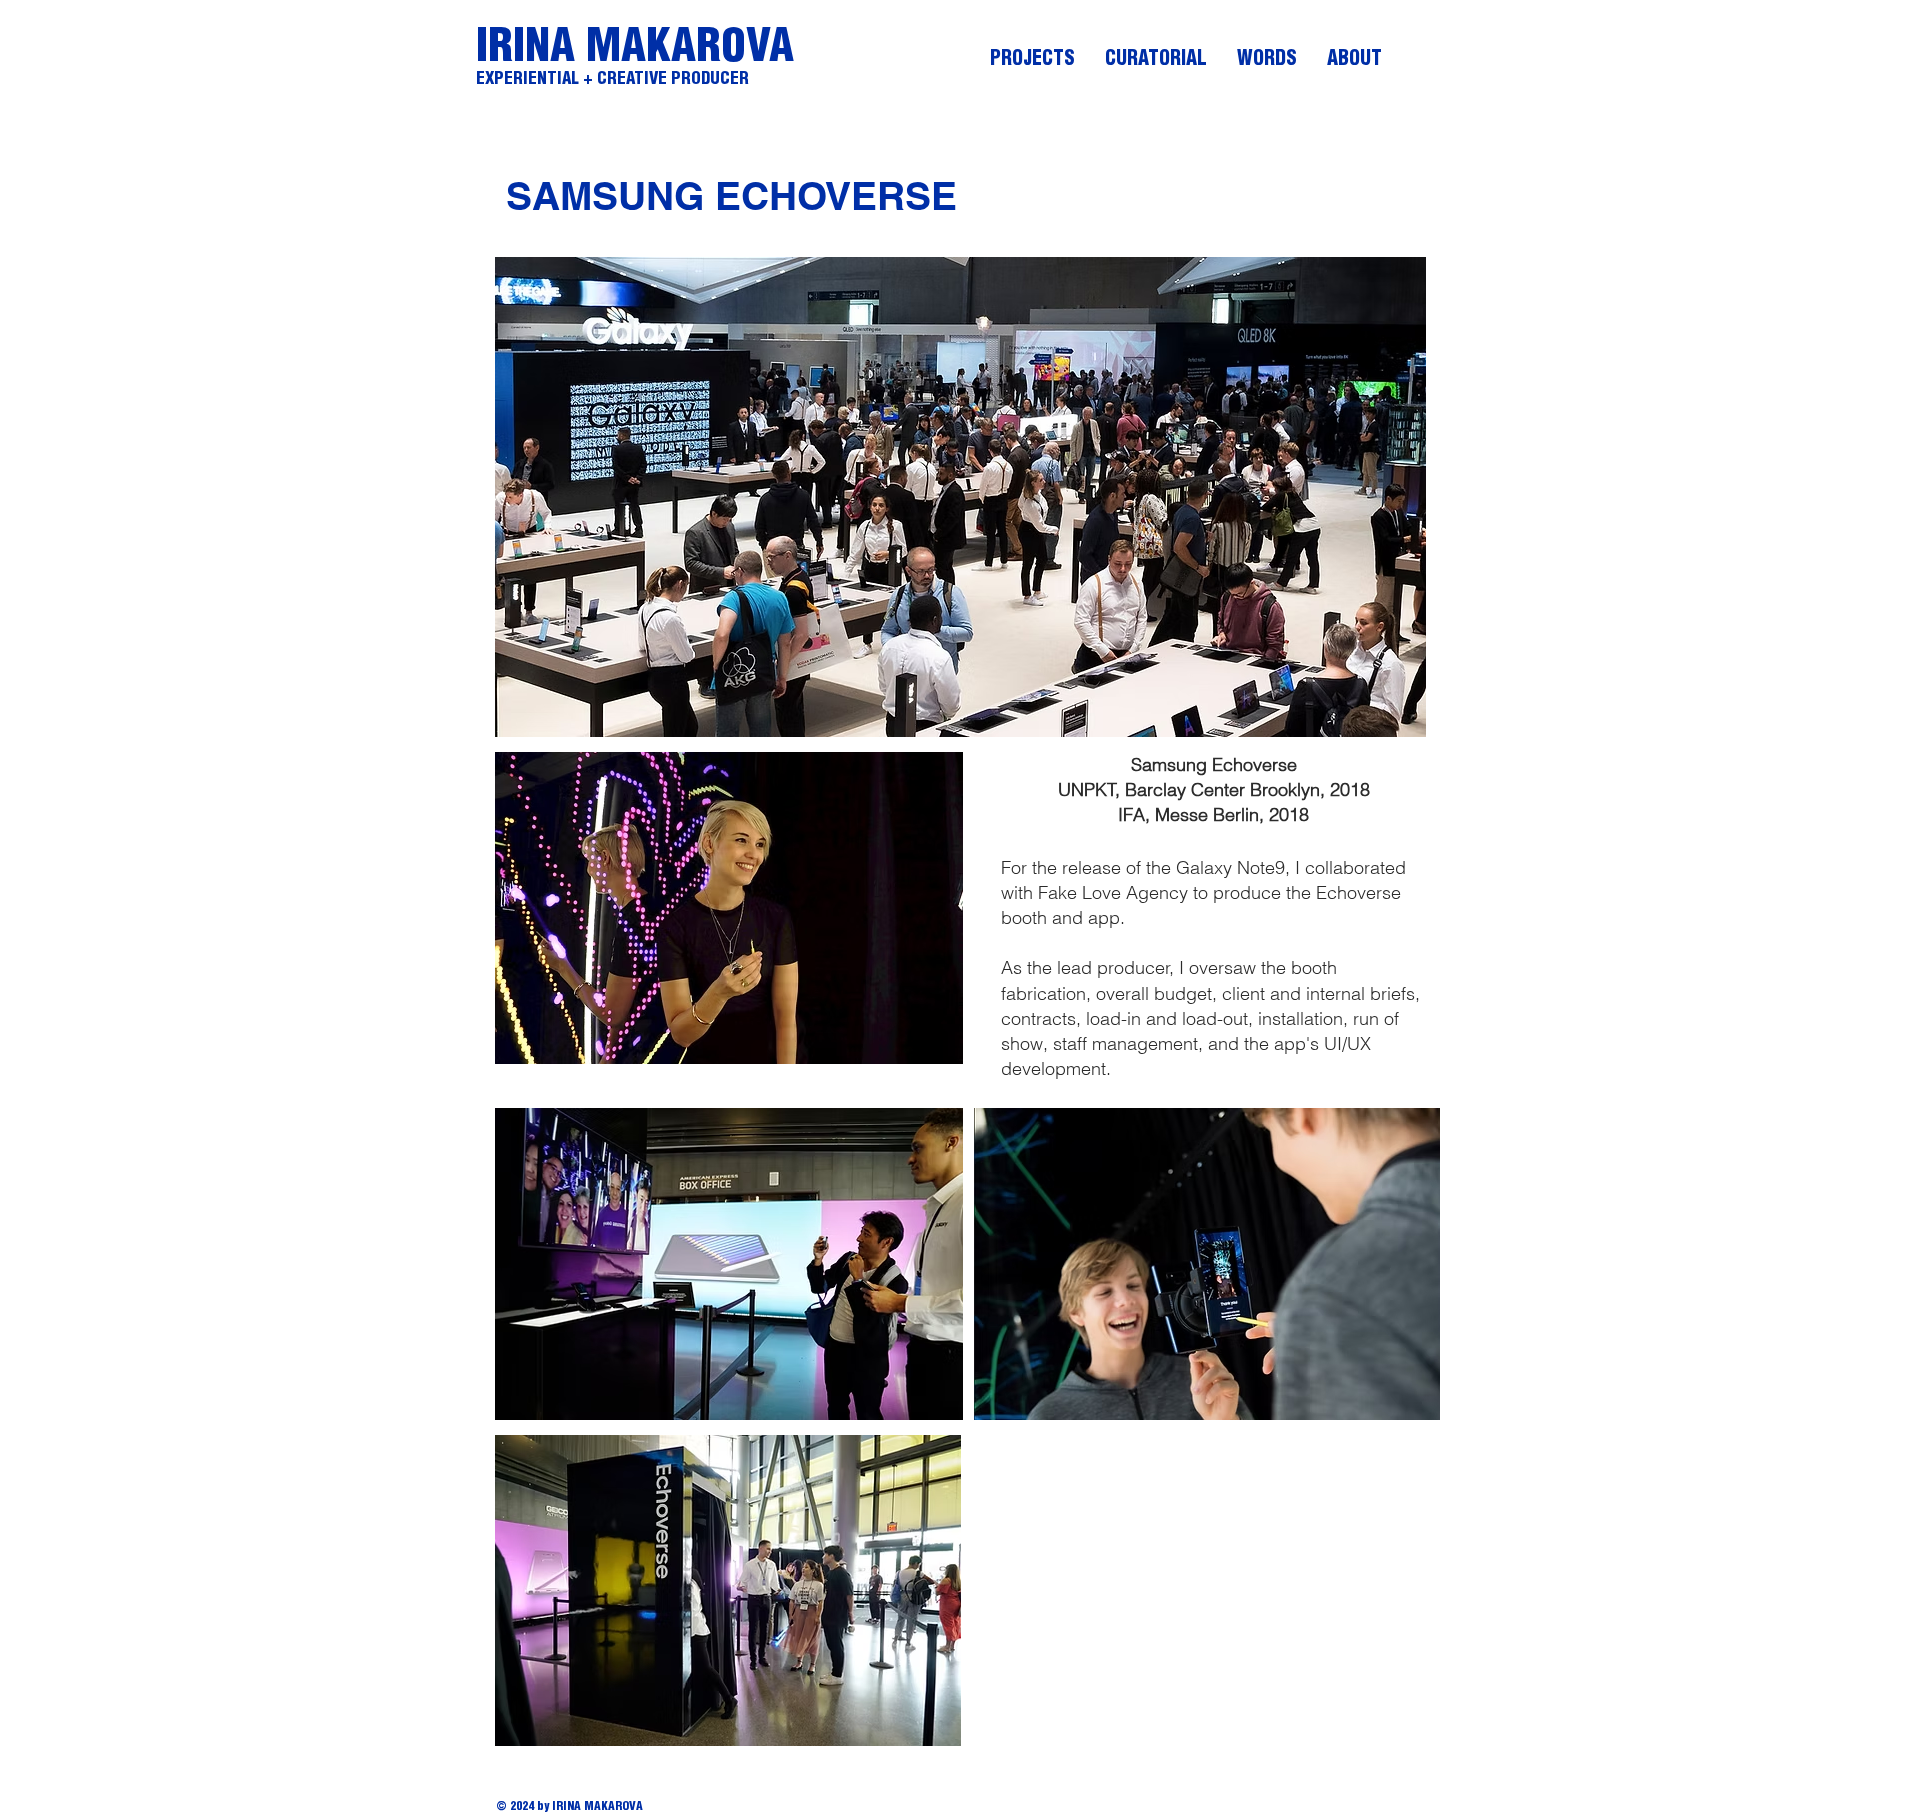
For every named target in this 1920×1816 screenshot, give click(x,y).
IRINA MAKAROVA (635, 48)
